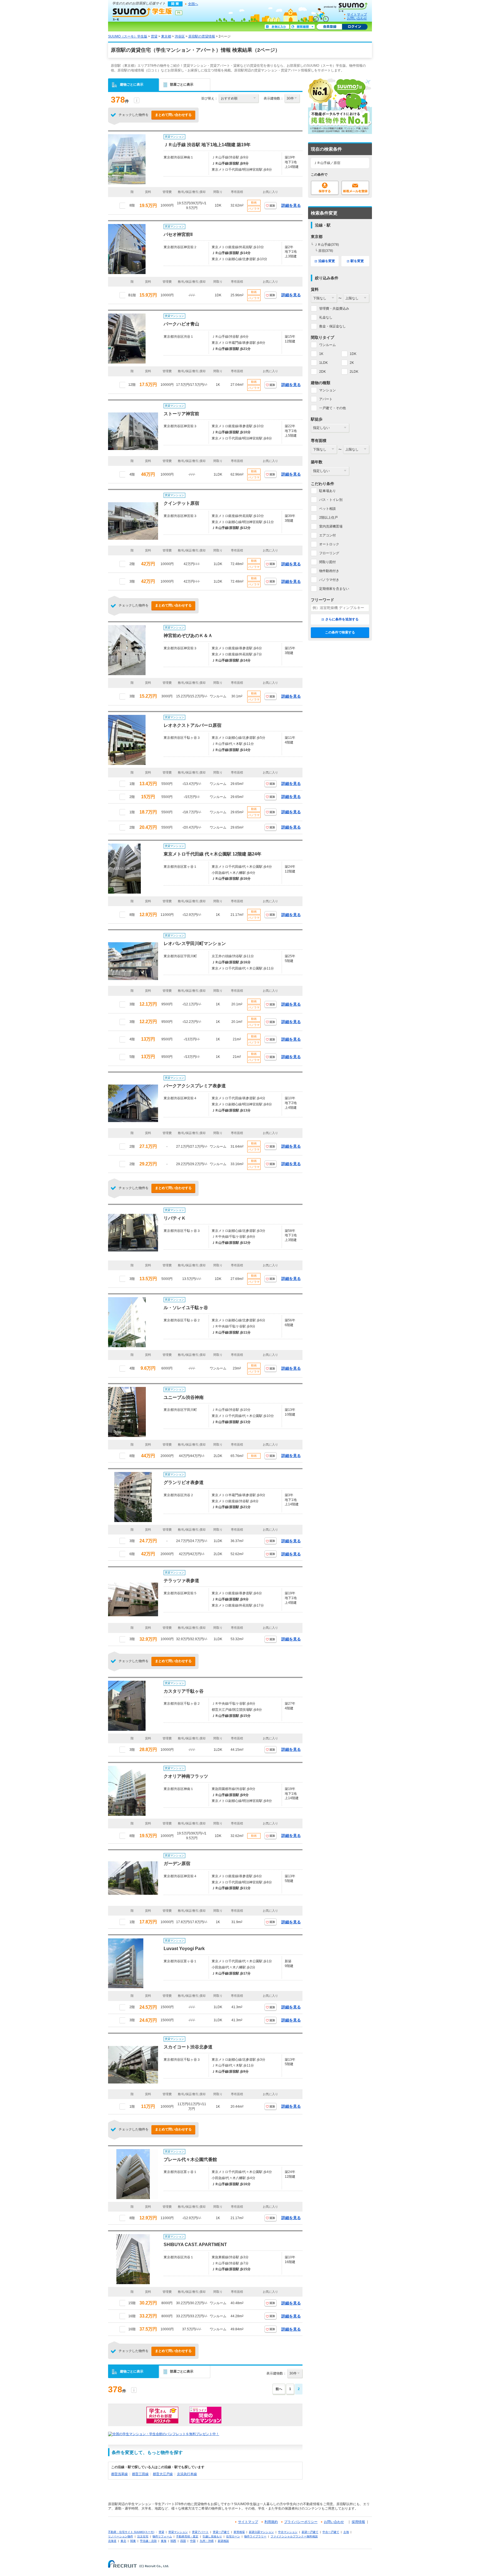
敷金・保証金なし (332, 326)
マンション (327, 390)
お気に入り (277, 27)
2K (352, 363)
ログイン (355, 27)
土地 (346, 2532)
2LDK (354, 372)
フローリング (329, 553)
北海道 (112, 2541)
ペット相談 (327, 509)
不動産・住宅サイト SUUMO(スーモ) (131, 2532)
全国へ (193, 4)
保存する (325, 188)
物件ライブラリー (255, 2536)
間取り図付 (327, 562)
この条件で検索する (340, 632)
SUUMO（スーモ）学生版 (142, 14)
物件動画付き (329, 571)
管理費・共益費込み (334, 309)
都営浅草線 (119, 2474)
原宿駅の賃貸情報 (202, 36)
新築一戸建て (310, 2532)
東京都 (166, 36)
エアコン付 (327, 535)
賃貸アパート (200, 2532)
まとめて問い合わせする (173, 115)
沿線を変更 (327, 261)
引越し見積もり (212, 2536)
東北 (123, 2541)
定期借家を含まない (334, 589)
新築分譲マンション (261, 2532)
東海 (164, 2541)
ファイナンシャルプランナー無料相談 (294, 2536)
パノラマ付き (329, 580)
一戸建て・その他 (332, 408)
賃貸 (154, 36)
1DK (353, 354)
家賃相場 (239, 2532)
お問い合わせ (357, 18)
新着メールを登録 (355, 188)
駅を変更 (357, 261)
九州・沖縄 (207, 2541)
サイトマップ (357, 14)
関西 (173, 2541)
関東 (133, 2541)
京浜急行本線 (187, 2474)
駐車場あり (327, 491)
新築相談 (223, 2541)
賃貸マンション (178, 2532)
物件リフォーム (162, 2536)
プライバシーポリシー (301, 2522)
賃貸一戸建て (221, 2532)
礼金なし (326, 317)
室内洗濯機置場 (331, 526)
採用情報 (358, 2522)
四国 (183, 2541)
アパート (326, 399)
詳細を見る (291, 205)
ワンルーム (327, 345)
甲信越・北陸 (148, 2541)
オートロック (329, 544)
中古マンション (288, 2532)
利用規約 (271, 2522)
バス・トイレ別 (331, 500)
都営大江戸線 (163, 2474)
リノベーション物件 (121, 2536)
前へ (279, 2389)
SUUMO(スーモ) (348, 6)
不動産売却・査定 (187, 2536)
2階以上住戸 (328, 518)
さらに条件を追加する (342, 619)
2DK (322, 372)
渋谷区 (180, 36)
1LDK (323, 363)
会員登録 (329, 27)
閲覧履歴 (302, 27)
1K (321, 354)
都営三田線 (140, 2474)
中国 (193, 2541)
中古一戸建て (331, 2532)
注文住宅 (143, 2536)
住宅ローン (233, 2536)
